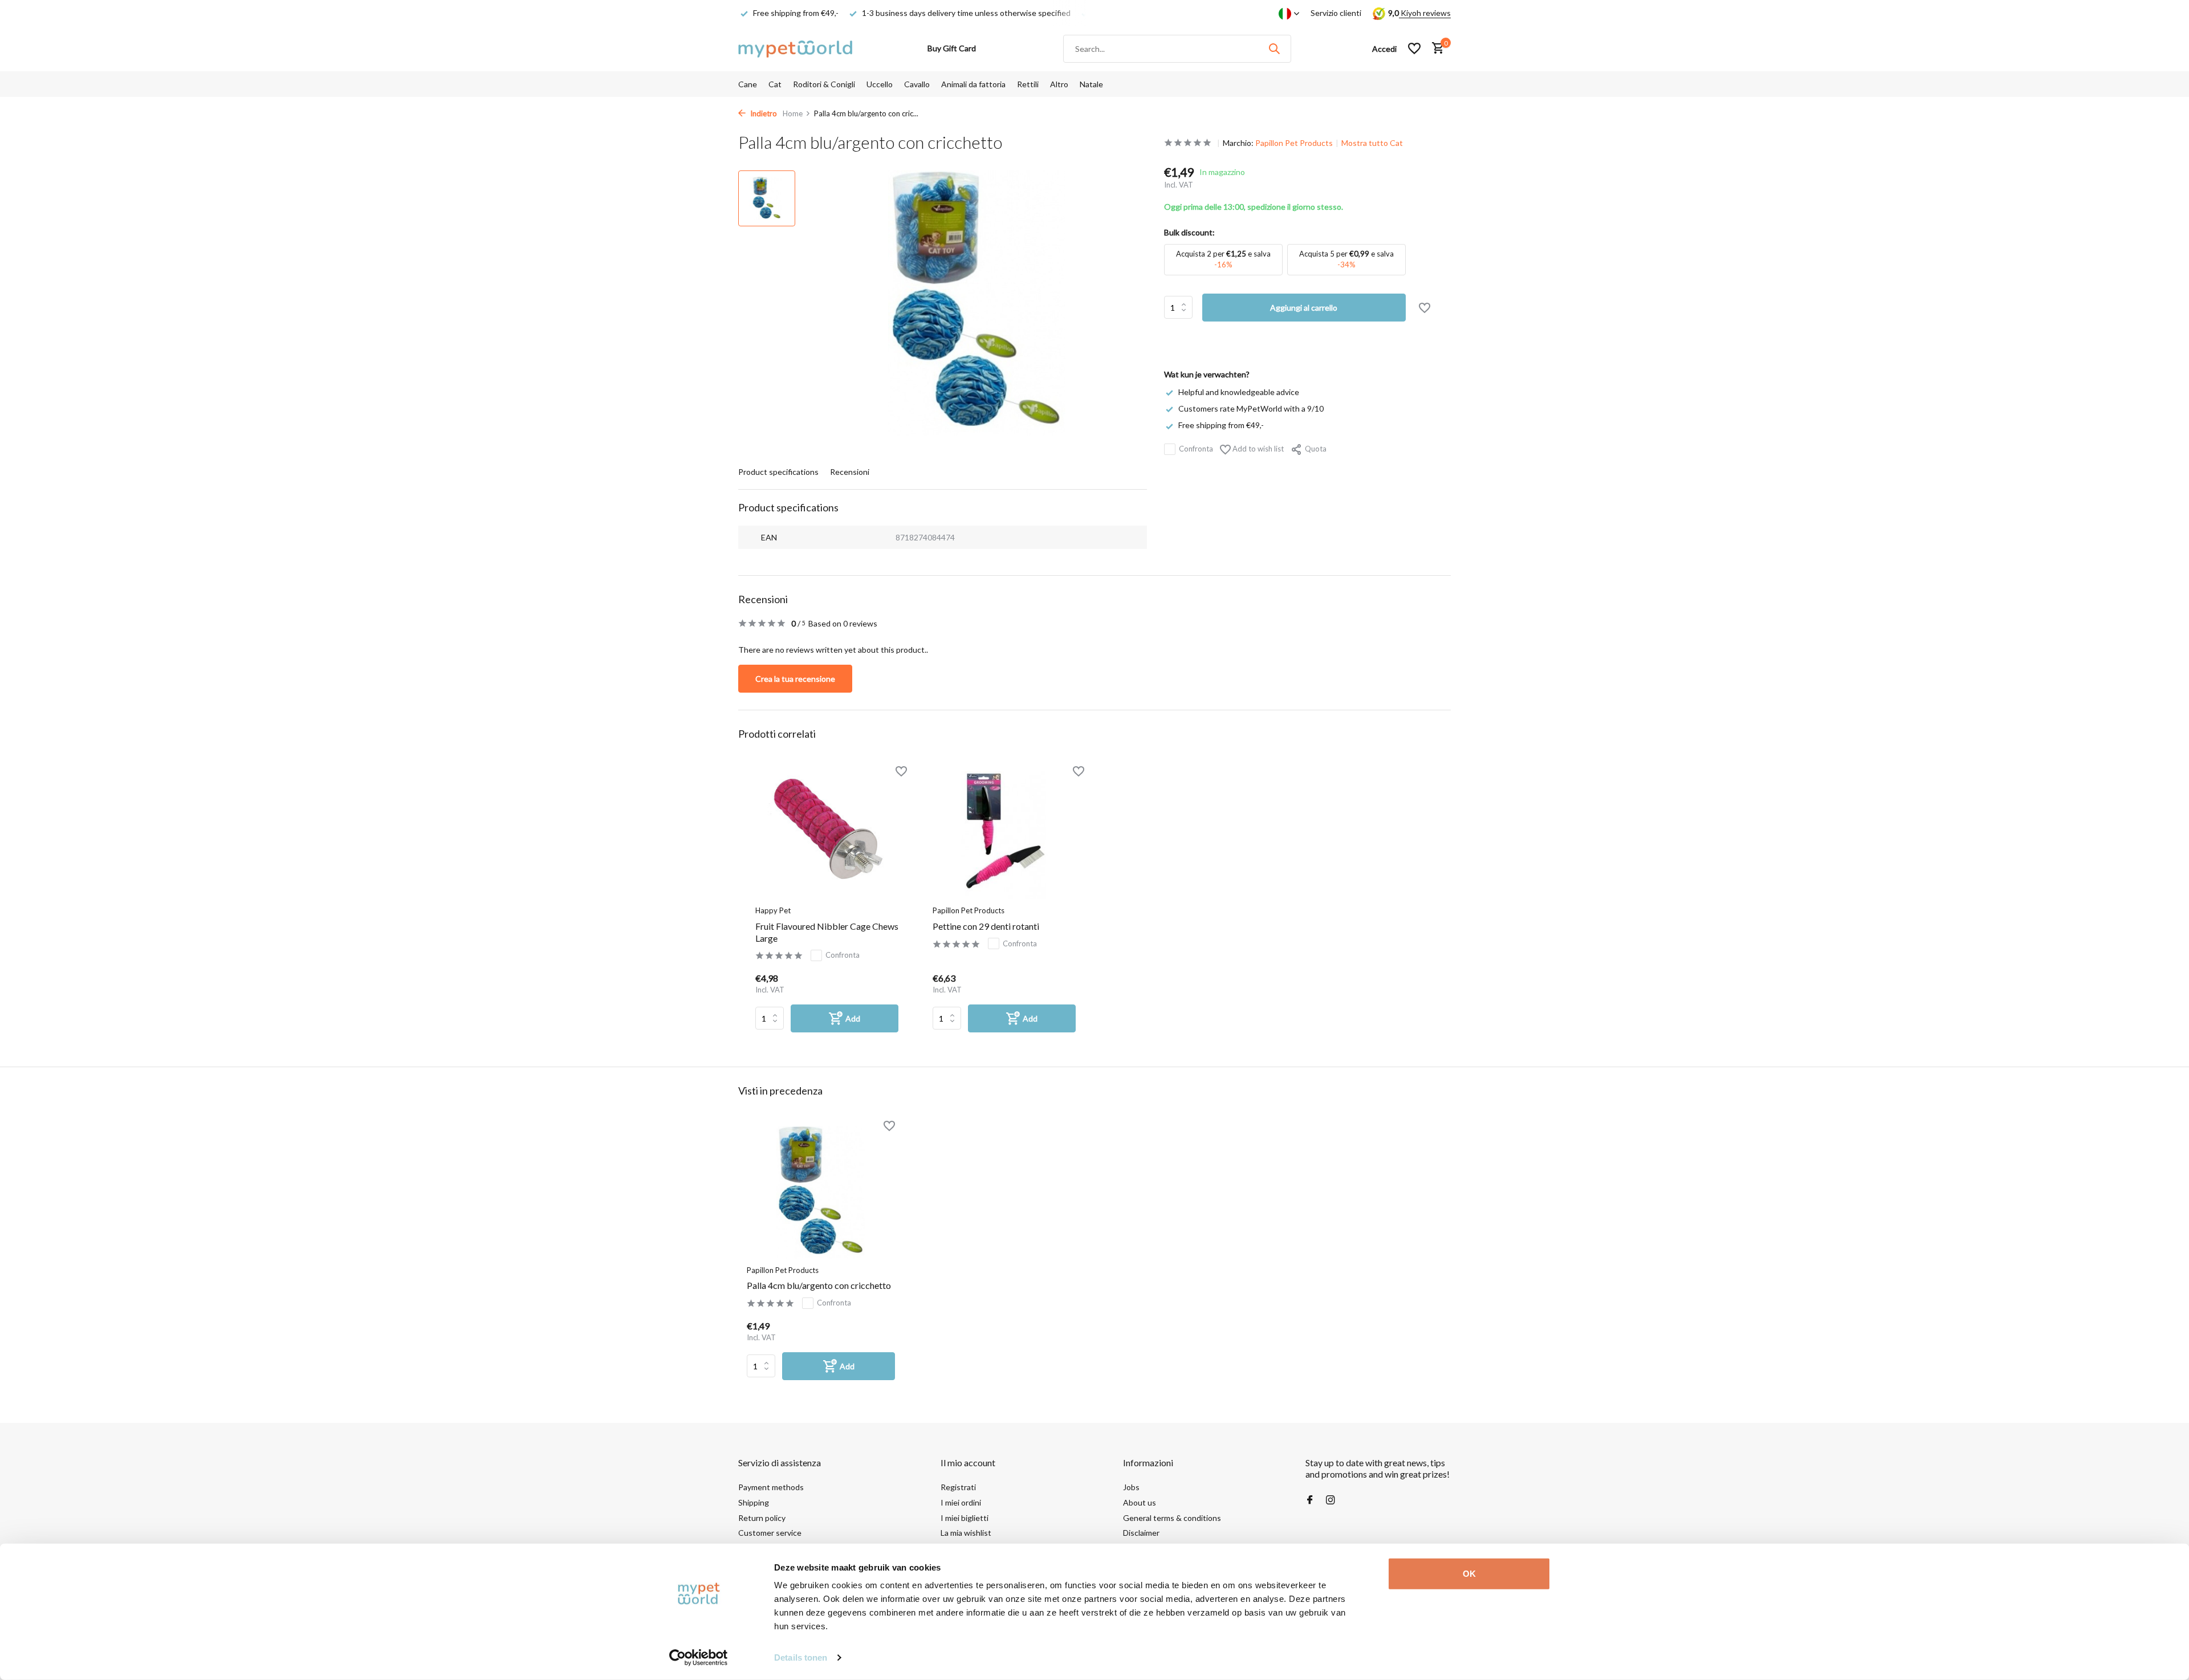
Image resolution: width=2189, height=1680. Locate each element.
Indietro (763, 113)
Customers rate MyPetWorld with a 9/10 (1251, 408)
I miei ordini (961, 1502)
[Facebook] (1310, 1500)
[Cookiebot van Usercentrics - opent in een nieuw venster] (699, 1658)
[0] (1435, 48)
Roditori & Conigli (824, 84)
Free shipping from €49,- (1221, 425)
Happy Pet (773, 910)
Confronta (1196, 449)
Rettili (1028, 84)
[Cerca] (1274, 48)
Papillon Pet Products (1294, 143)
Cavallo (917, 84)
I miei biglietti (965, 1518)
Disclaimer (1141, 1533)
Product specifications (778, 472)
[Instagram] (1331, 1500)
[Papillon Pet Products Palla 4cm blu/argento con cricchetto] (821, 1192)
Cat (775, 84)
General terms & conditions (1172, 1518)
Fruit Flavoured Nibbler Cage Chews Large (827, 932)
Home (793, 113)
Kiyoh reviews (1425, 13)
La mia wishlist (966, 1533)
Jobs (1131, 1487)
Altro (1059, 84)
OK (1469, 1574)
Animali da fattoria (973, 84)
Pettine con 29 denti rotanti (986, 926)
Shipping (754, 1502)
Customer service (770, 1533)
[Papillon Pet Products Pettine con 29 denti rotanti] (1004, 835)
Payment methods (771, 1487)
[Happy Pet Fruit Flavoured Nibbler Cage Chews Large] (827, 835)
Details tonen (801, 1657)
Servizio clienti (1336, 13)
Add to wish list (1257, 449)
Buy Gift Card (952, 48)
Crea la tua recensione (795, 679)
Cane (748, 84)
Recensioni (850, 472)
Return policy (762, 1518)
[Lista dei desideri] (1414, 48)
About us (1140, 1502)
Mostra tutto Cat (1372, 143)
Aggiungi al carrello (1304, 308)
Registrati (958, 1487)
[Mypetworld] (795, 48)
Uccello (880, 84)
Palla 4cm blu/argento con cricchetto (819, 1285)
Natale (1091, 84)
